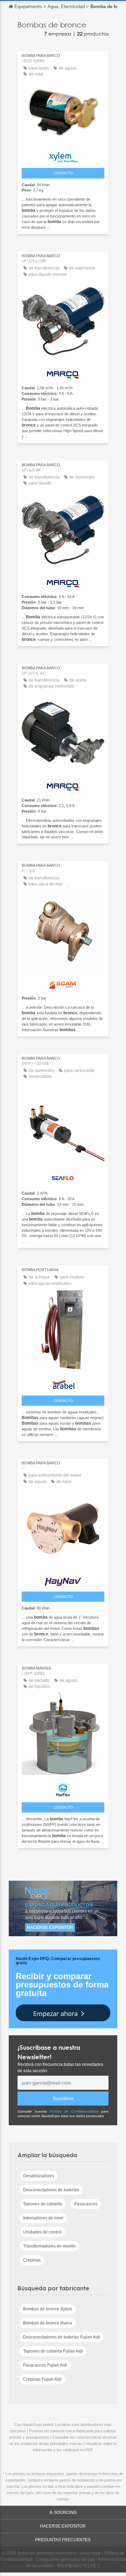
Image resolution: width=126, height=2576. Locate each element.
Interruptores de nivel (43, 2218)
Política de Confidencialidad (74, 2111)
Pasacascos (86, 2204)
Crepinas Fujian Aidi (42, 2379)
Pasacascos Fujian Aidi (45, 2365)
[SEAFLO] (63, 1177)
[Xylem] (63, 155)
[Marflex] (63, 1788)
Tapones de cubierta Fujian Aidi (53, 2351)
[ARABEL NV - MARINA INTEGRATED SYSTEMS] (63, 1383)
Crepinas (32, 2260)
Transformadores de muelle (49, 2246)
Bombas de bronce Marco (48, 2323)
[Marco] (63, 373)
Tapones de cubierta (43, 2204)
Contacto (63, 173)
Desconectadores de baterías (51, 2190)
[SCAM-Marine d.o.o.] (63, 983)
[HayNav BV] (63, 1580)
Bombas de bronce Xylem (48, 2309)
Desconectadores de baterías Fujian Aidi (62, 2337)
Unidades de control (42, 2232)
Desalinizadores (39, 2176)
